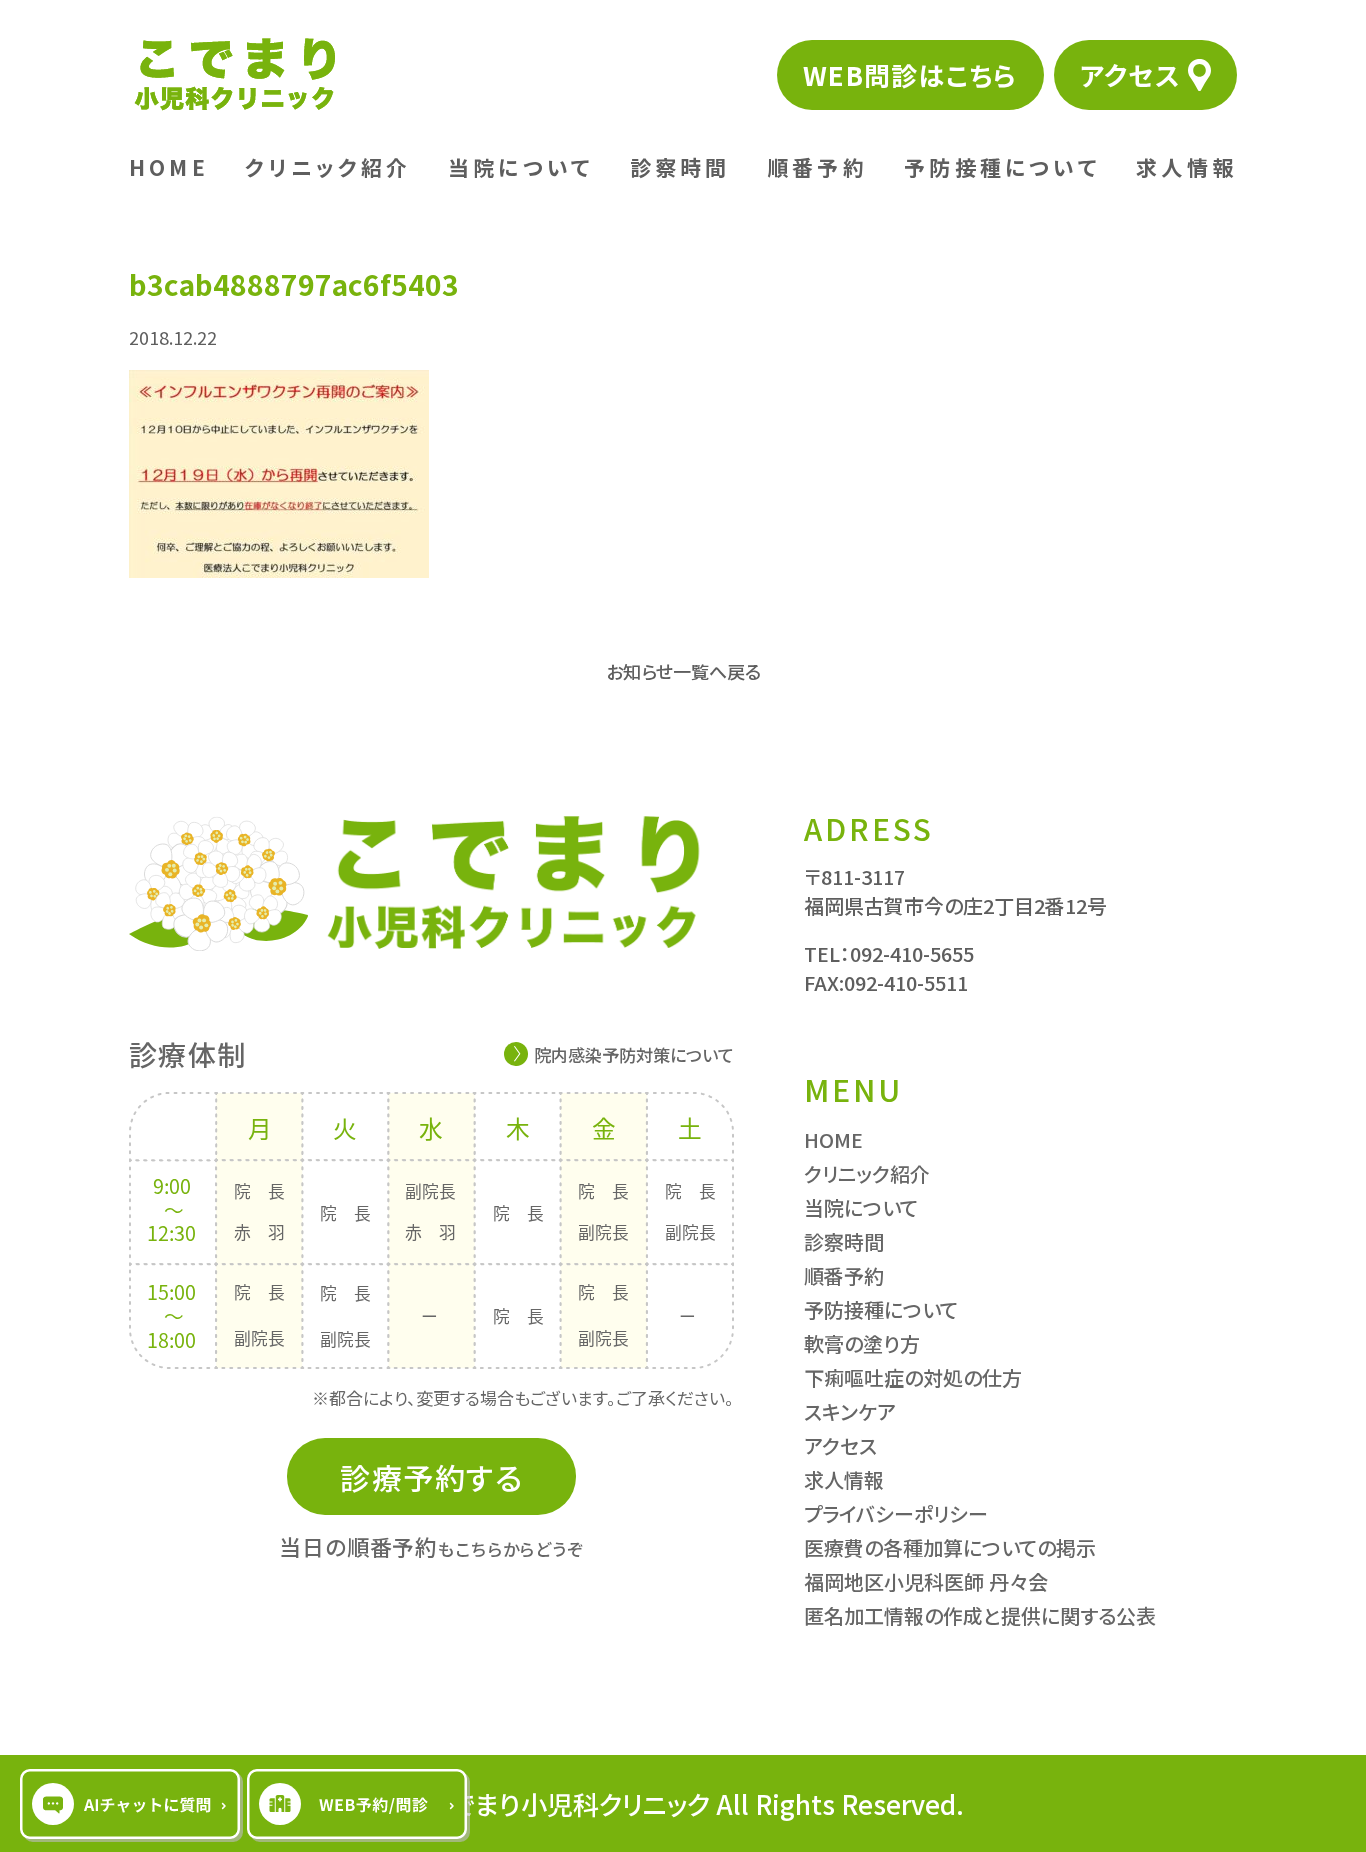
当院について (520, 167)
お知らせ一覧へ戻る (683, 671)
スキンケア (850, 1411)
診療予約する (431, 1477)
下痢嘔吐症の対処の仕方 (913, 1377)
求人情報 (1186, 167)
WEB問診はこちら (910, 74)
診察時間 (680, 167)
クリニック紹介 (328, 167)
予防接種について (1002, 167)
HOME (169, 167)
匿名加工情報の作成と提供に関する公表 (980, 1615)
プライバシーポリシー (896, 1513)
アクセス (1130, 74)
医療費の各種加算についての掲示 (950, 1547)
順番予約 (817, 167)
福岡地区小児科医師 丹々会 (926, 1581)
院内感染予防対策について (634, 1054)
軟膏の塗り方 (862, 1343)
